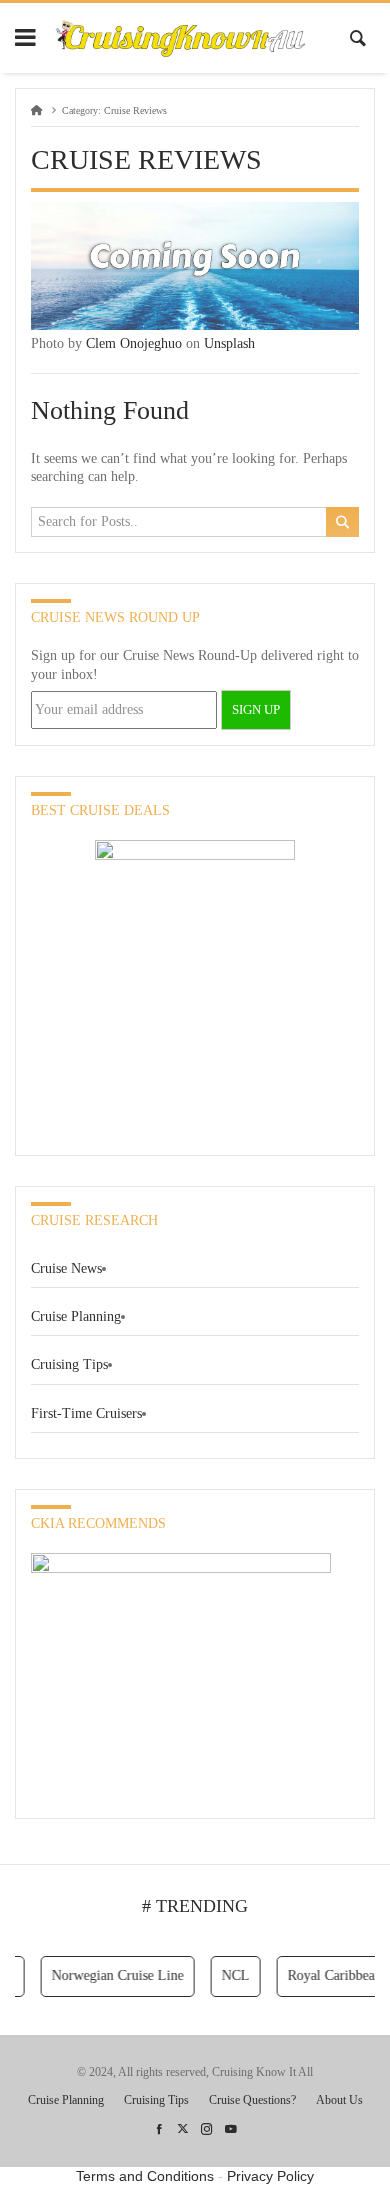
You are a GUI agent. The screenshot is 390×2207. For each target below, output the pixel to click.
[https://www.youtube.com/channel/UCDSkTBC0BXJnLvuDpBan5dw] (231, 2129)
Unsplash (229, 343)
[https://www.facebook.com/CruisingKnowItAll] (159, 2129)
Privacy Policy (270, 2176)
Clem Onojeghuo (134, 343)
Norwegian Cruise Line (111, 1975)
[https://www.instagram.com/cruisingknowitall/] (207, 2129)
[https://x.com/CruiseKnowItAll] (183, 2129)
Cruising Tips (69, 1364)
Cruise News (66, 1268)
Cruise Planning (76, 1316)
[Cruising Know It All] (180, 37)
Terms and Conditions (145, 2176)
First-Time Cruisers (86, 1413)
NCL (229, 1975)
